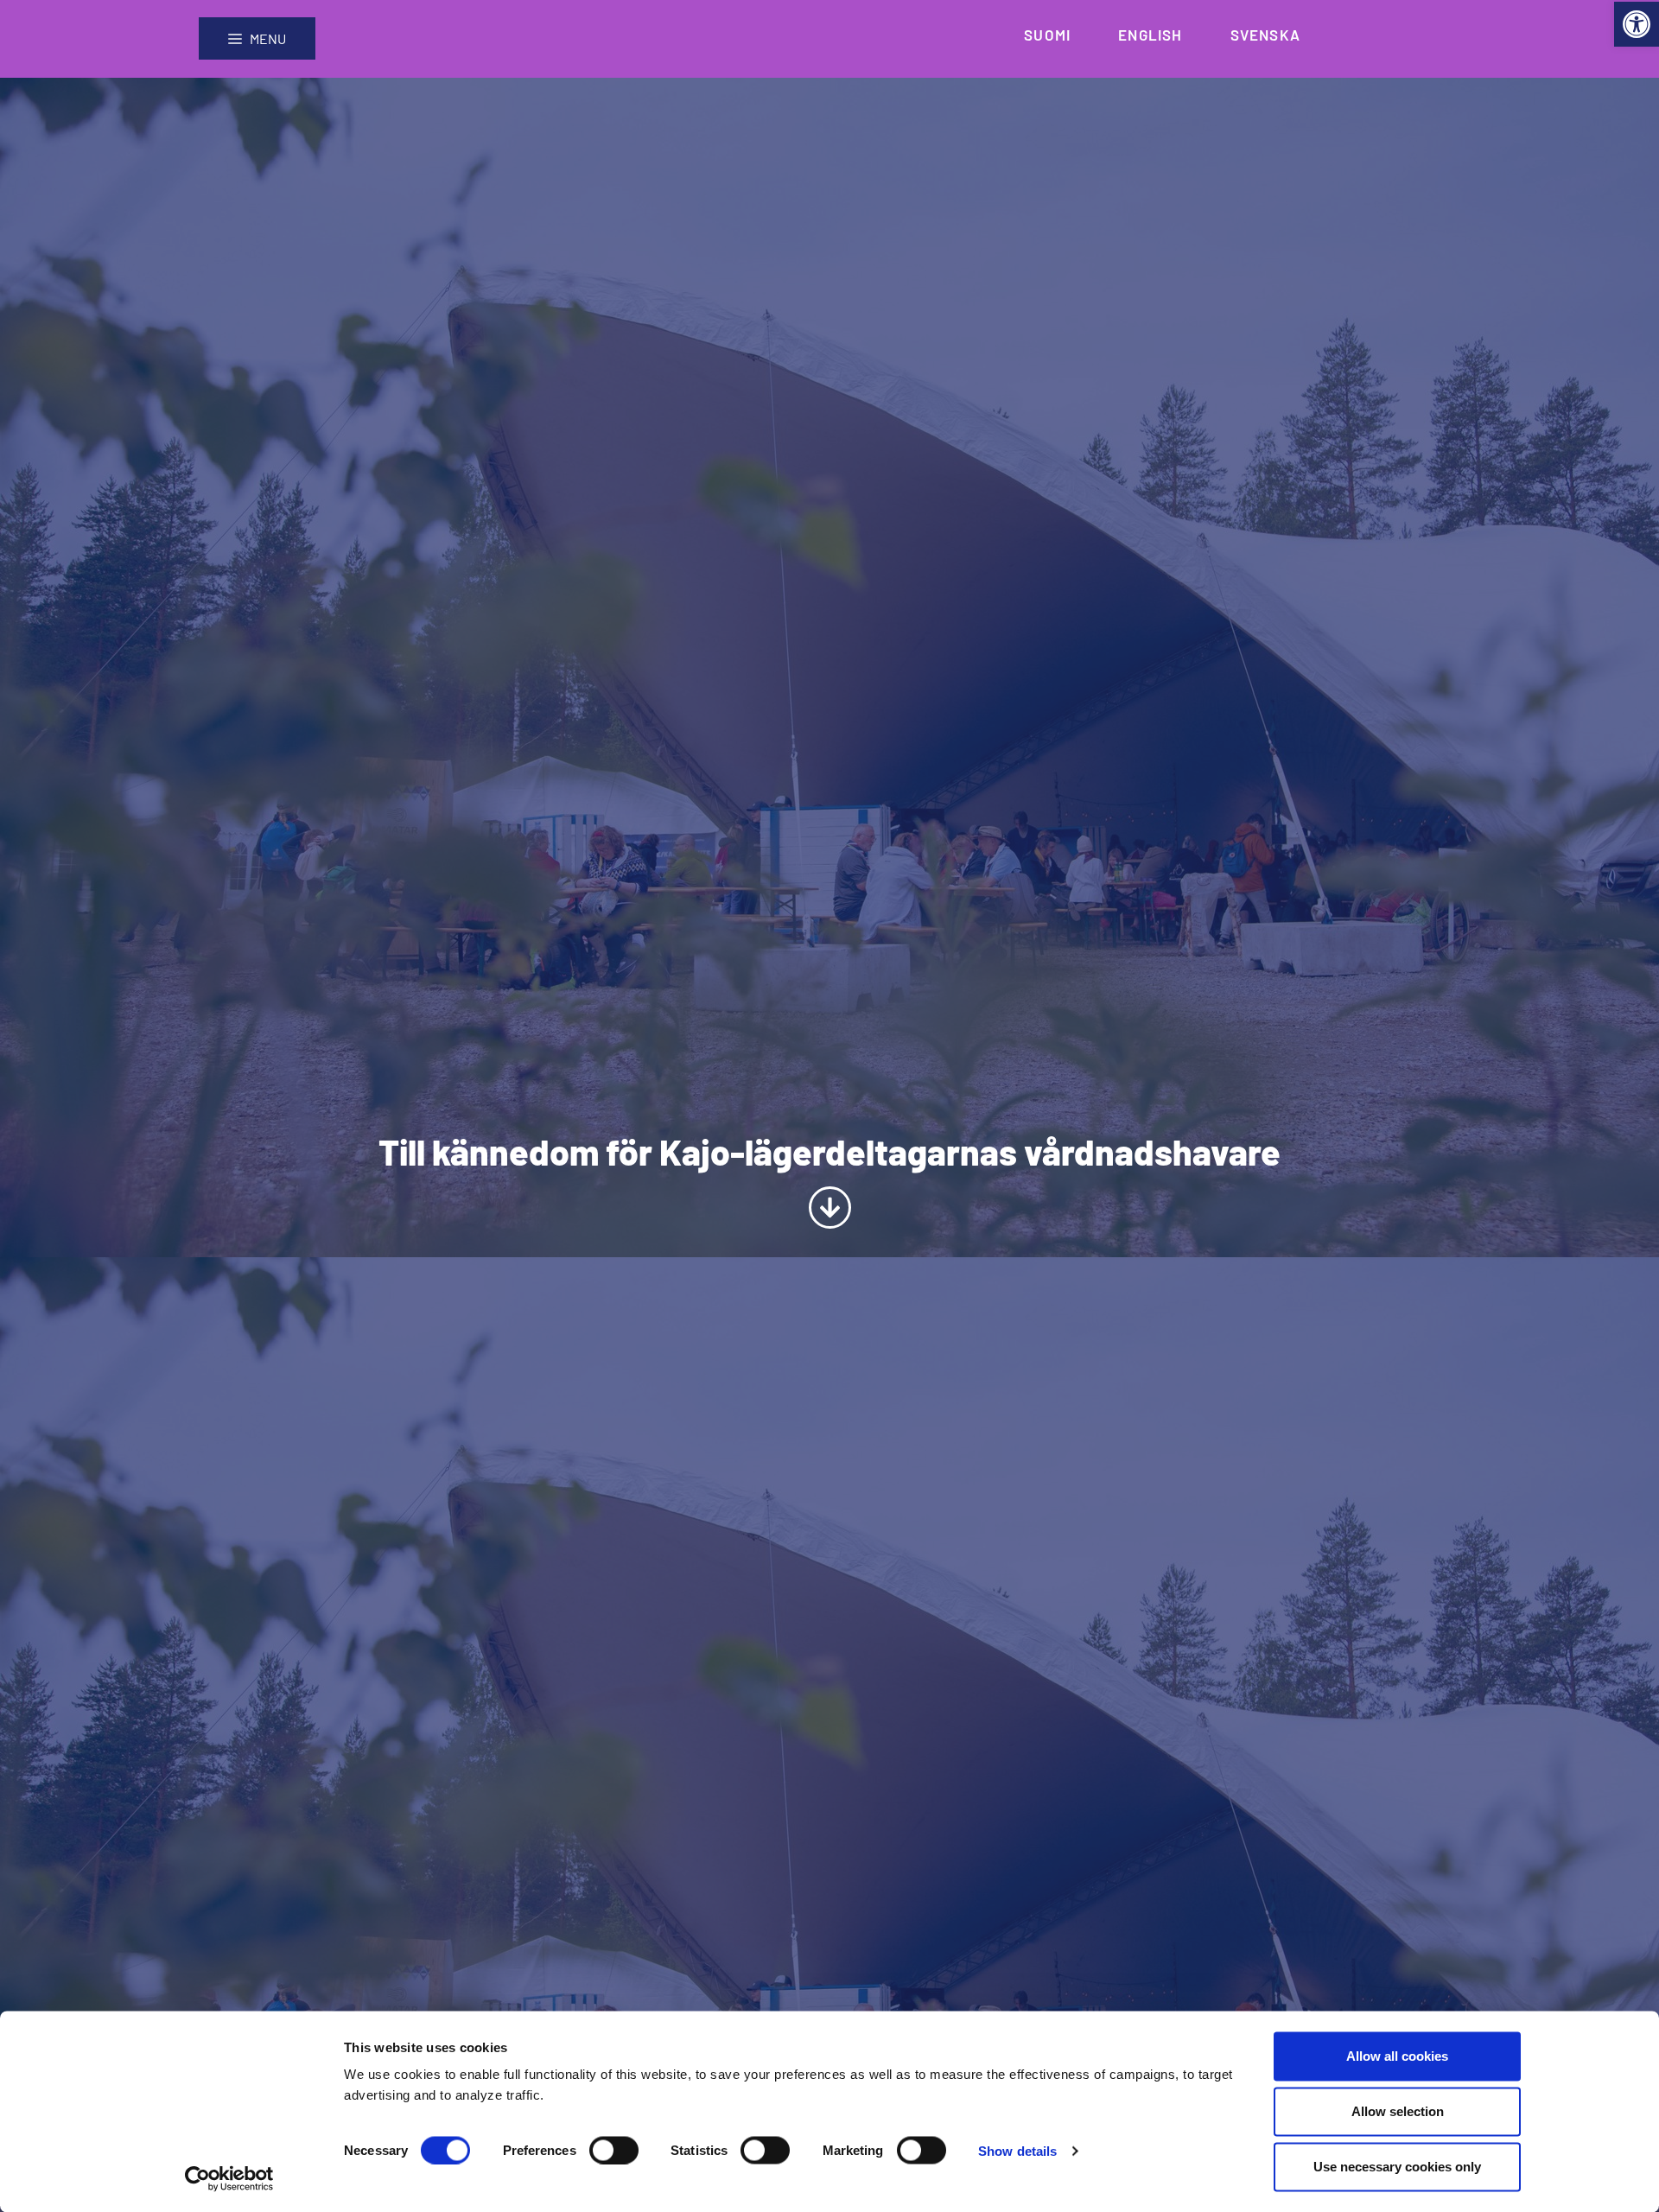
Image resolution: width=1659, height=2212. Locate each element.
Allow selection (1398, 2111)
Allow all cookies (1397, 2056)
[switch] (614, 2150)
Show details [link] (1017, 2150)
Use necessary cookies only (1397, 2167)
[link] (1637, 24)
